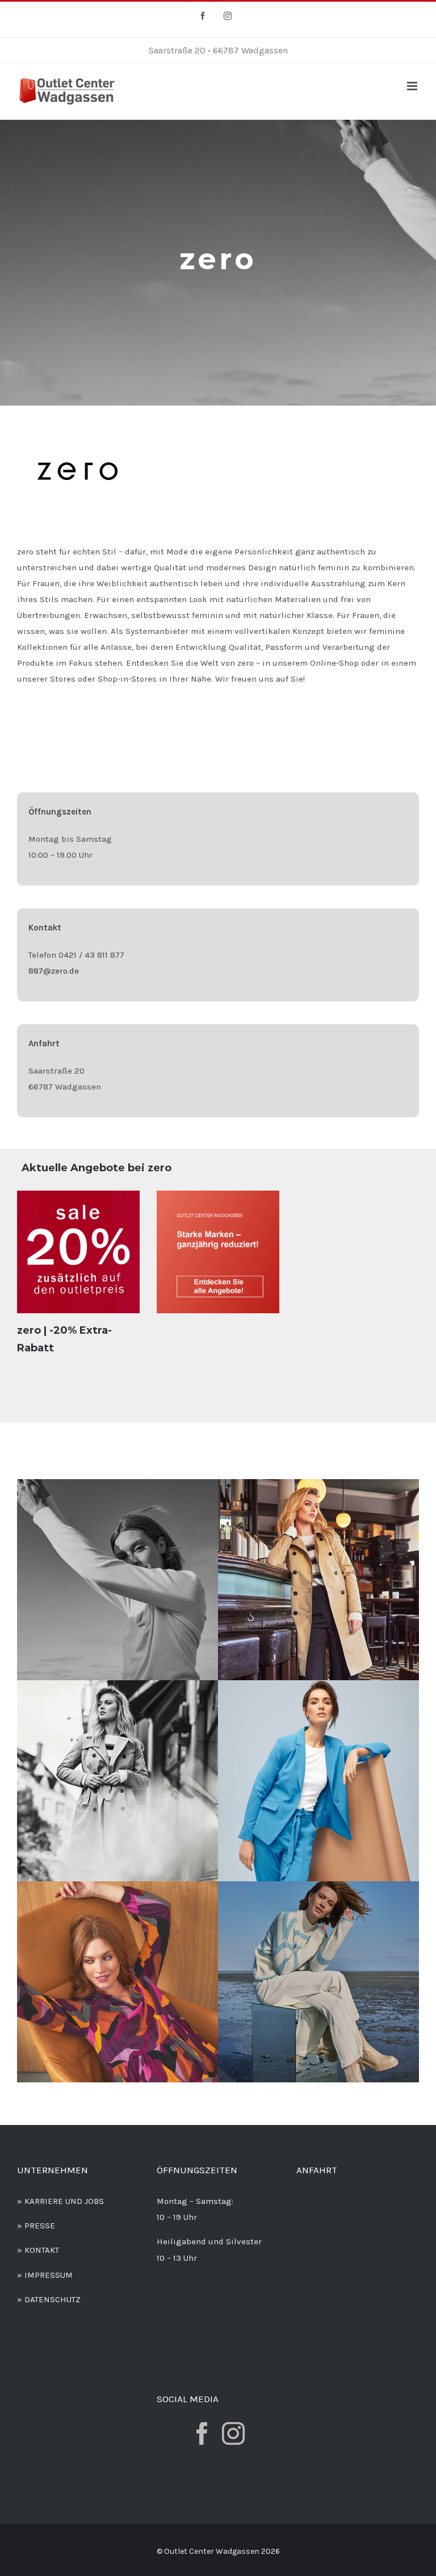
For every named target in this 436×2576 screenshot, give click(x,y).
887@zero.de (54, 971)
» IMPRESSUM (45, 2275)
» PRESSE (36, 2226)
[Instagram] (233, 2433)
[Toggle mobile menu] (413, 86)
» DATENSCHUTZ (49, 2299)
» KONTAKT (38, 2250)
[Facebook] (202, 2433)
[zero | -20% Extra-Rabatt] (78, 1252)
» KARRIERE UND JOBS (60, 2201)
